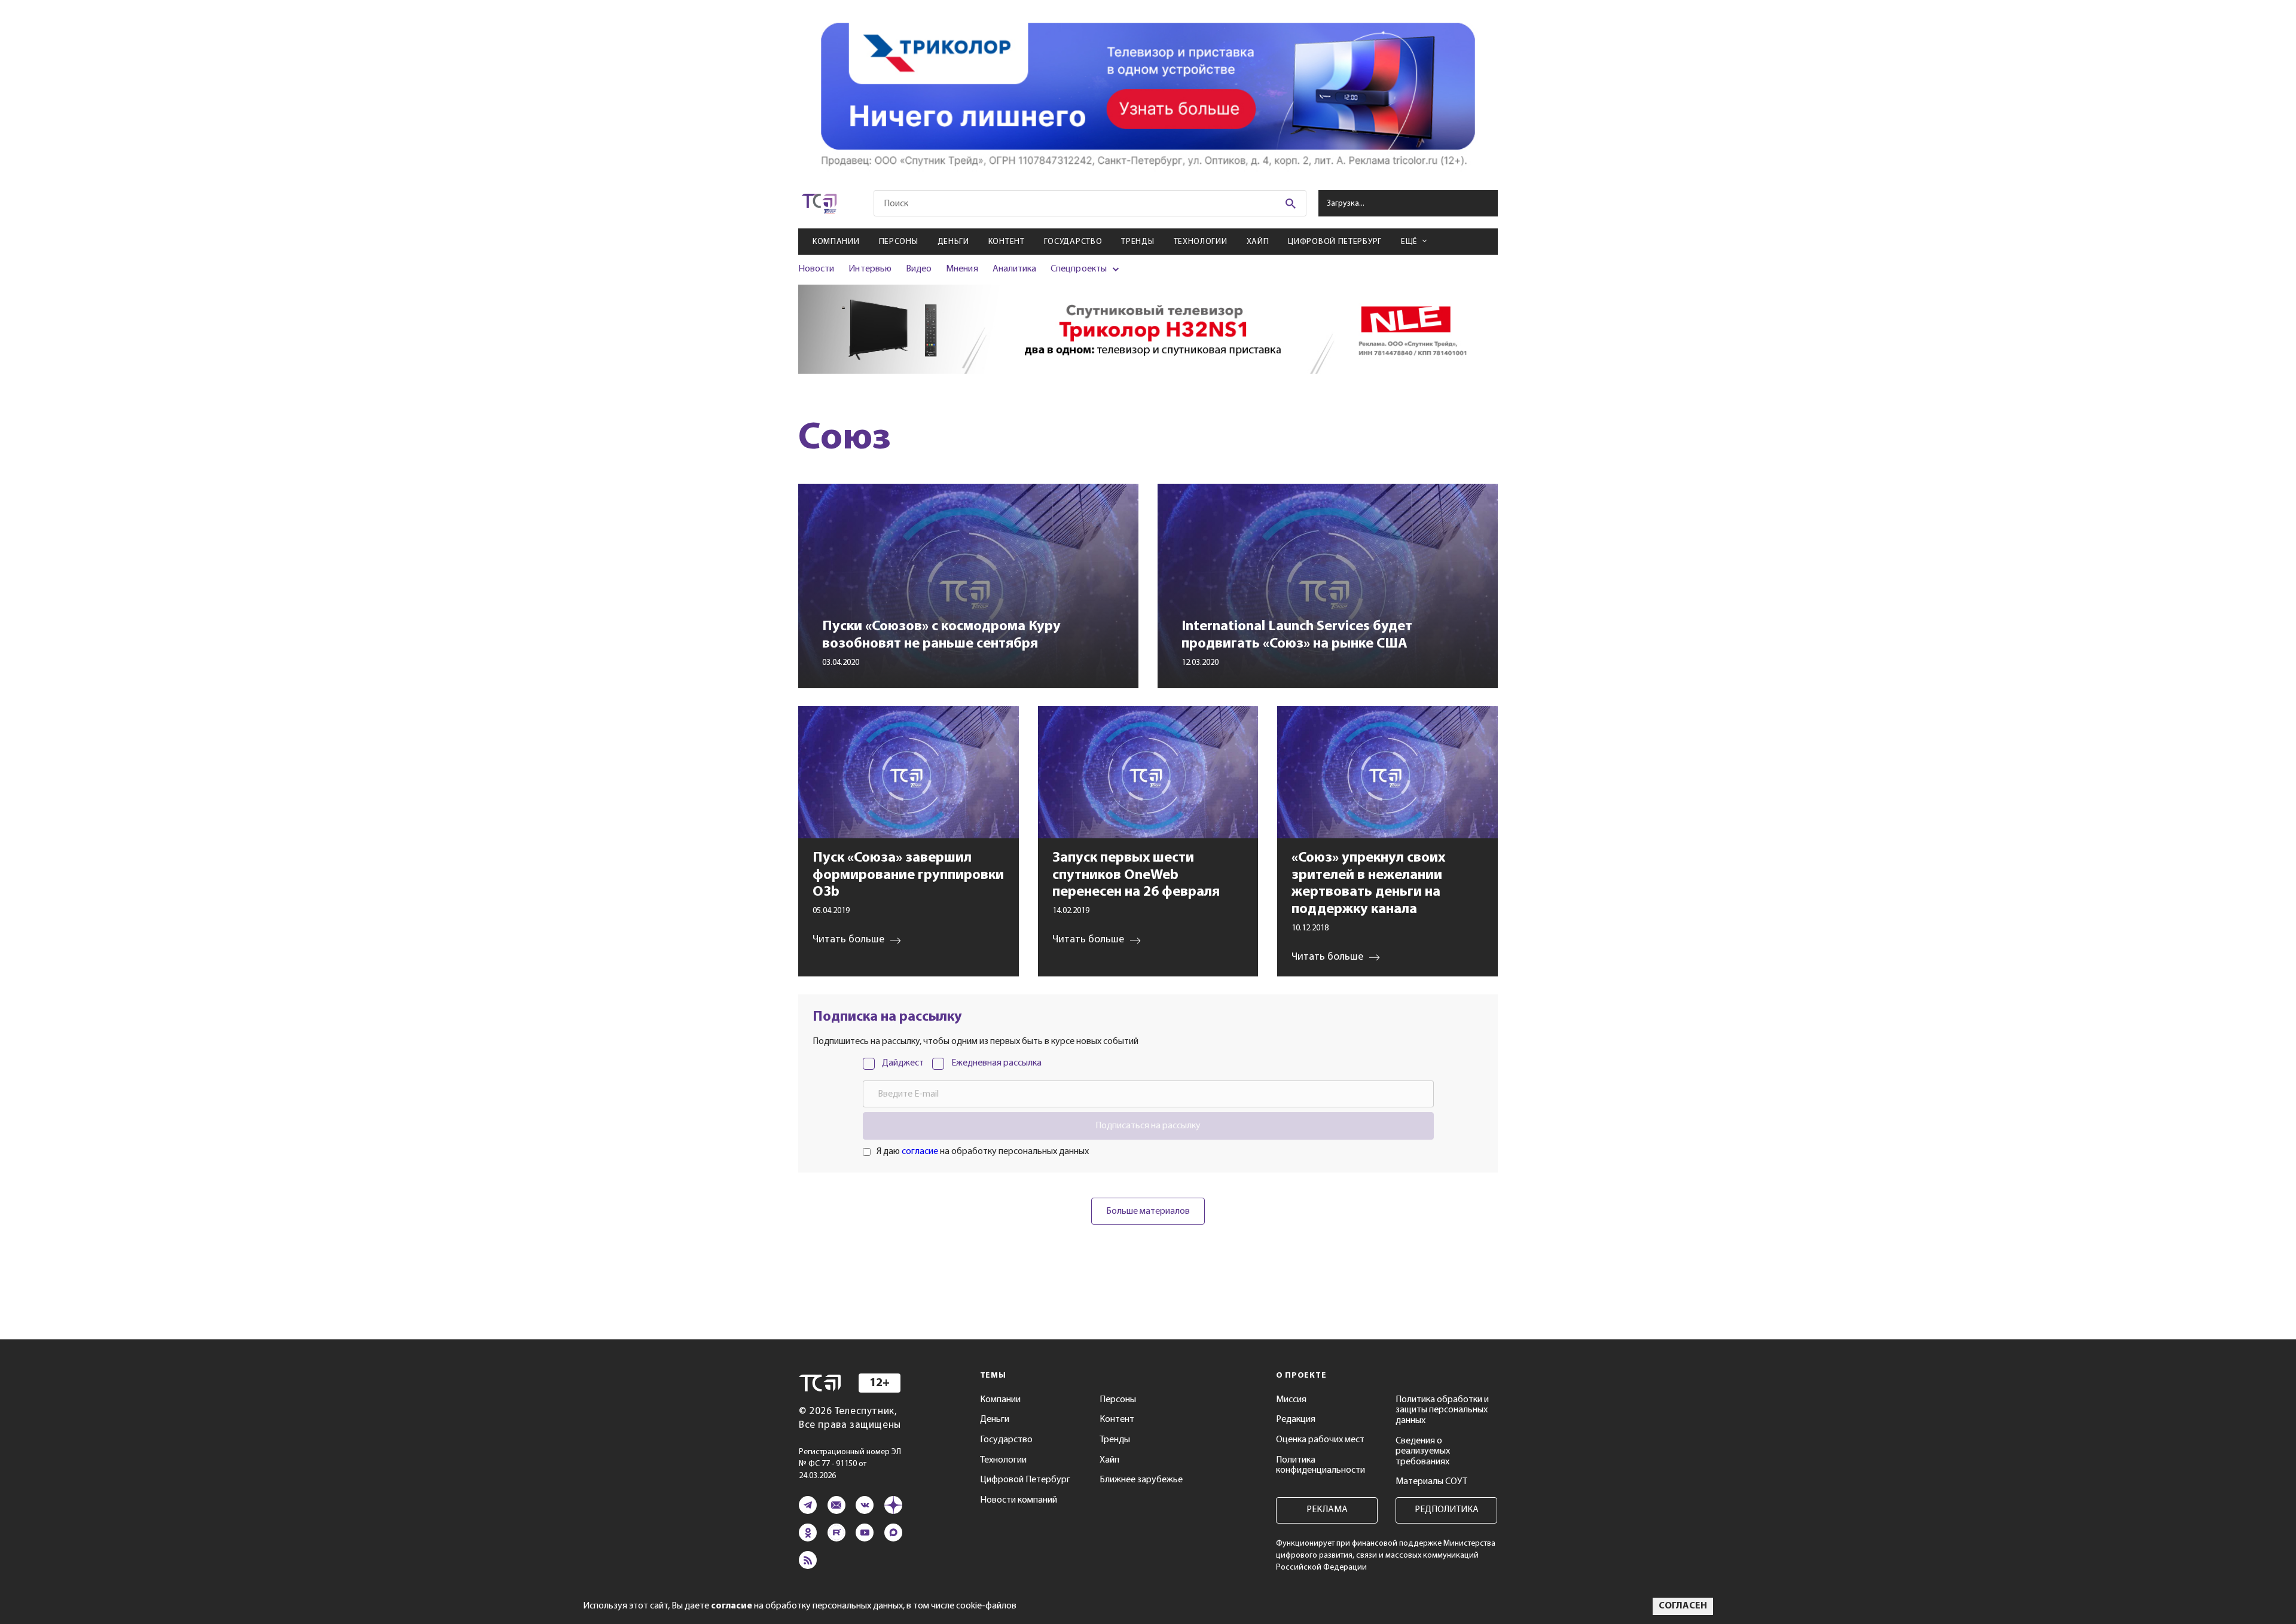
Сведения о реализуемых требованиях (1423, 1451)
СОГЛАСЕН (1683, 1606)
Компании (836, 242)
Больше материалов (1148, 1211)
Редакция (1296, 1420)
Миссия (1291, 1400)
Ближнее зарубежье (1141, 1480)
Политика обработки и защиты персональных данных (1442, 1410)
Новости (816, 269)
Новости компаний (1019, 1500)
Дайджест (903, 1063)
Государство (1073, 242)
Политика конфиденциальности (1320, 1466)
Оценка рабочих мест (1320, 1440)
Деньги (953, 242)
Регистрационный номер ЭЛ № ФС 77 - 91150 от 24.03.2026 (850, 1464)
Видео (919, 269)
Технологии (1201, 242)
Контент (1007, 242)
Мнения (962, 269)
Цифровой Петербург (1335, 242)
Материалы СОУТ (1431, 1482)
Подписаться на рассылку (1148, 1126)
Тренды (1138, 242)
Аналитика (1015, 269)
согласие (920, 1152)
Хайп (1258, 242)
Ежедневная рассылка (996, 1063)
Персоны (899, 242)
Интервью (870, 269)
